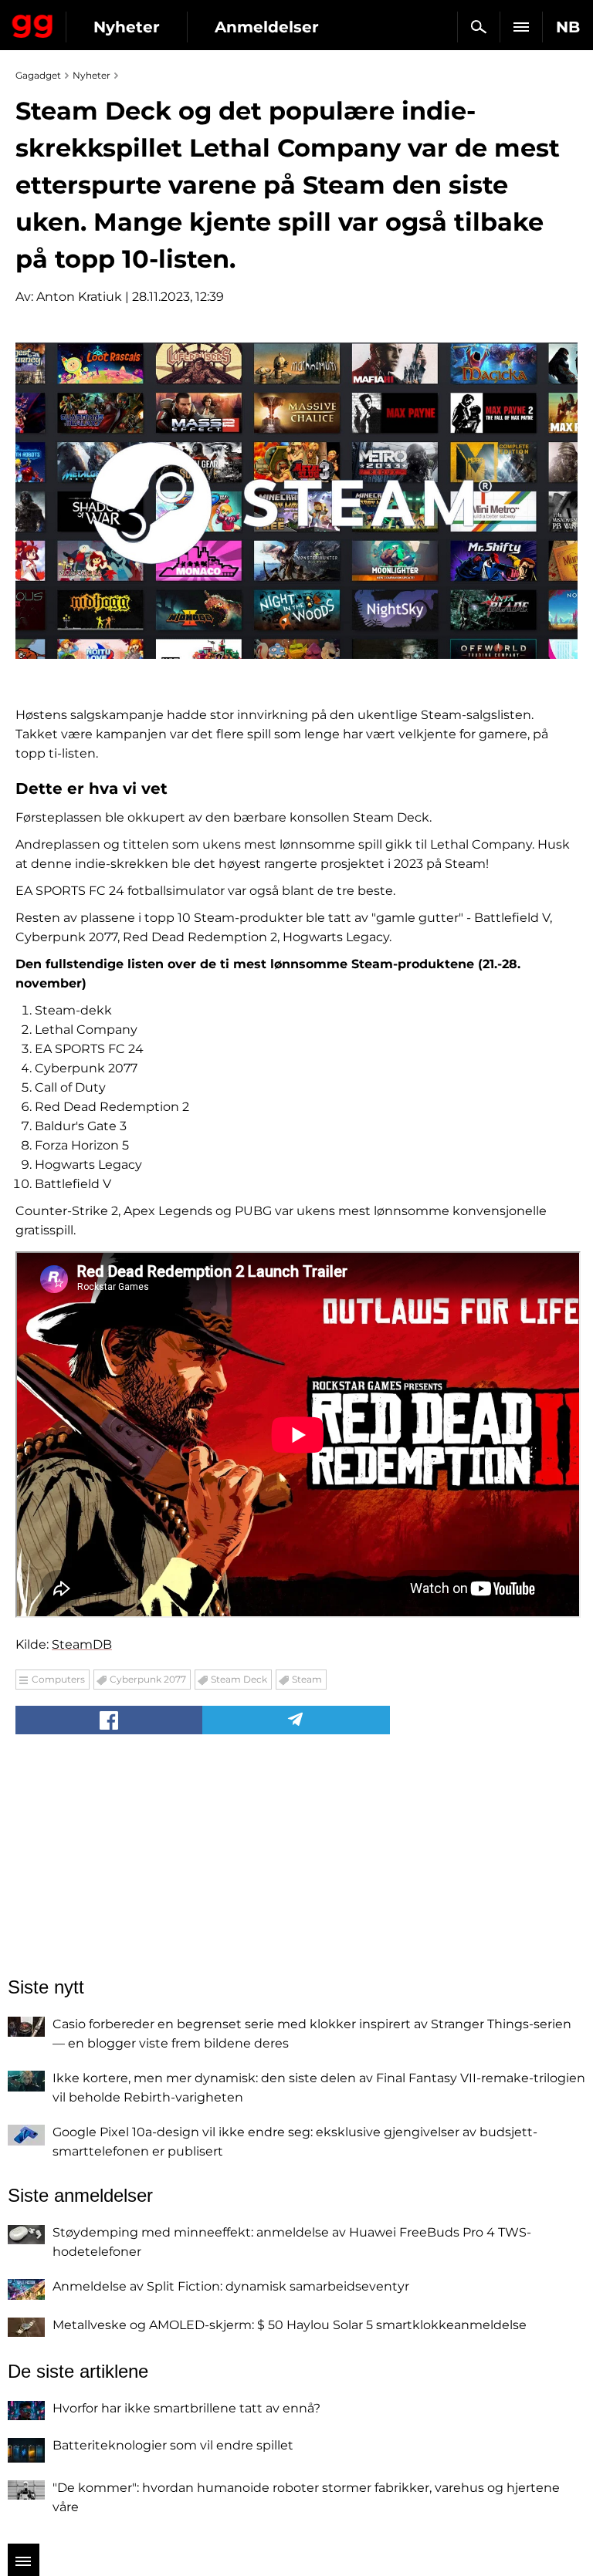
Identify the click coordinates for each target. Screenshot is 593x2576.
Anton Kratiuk (79, 297)
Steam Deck (239, 1679)
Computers (58, 1679)
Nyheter (127, 27)
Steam (307, 1679)
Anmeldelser (267, 27)
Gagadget (33, 23)
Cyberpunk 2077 (148, 1679)
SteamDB (82, 1644)
